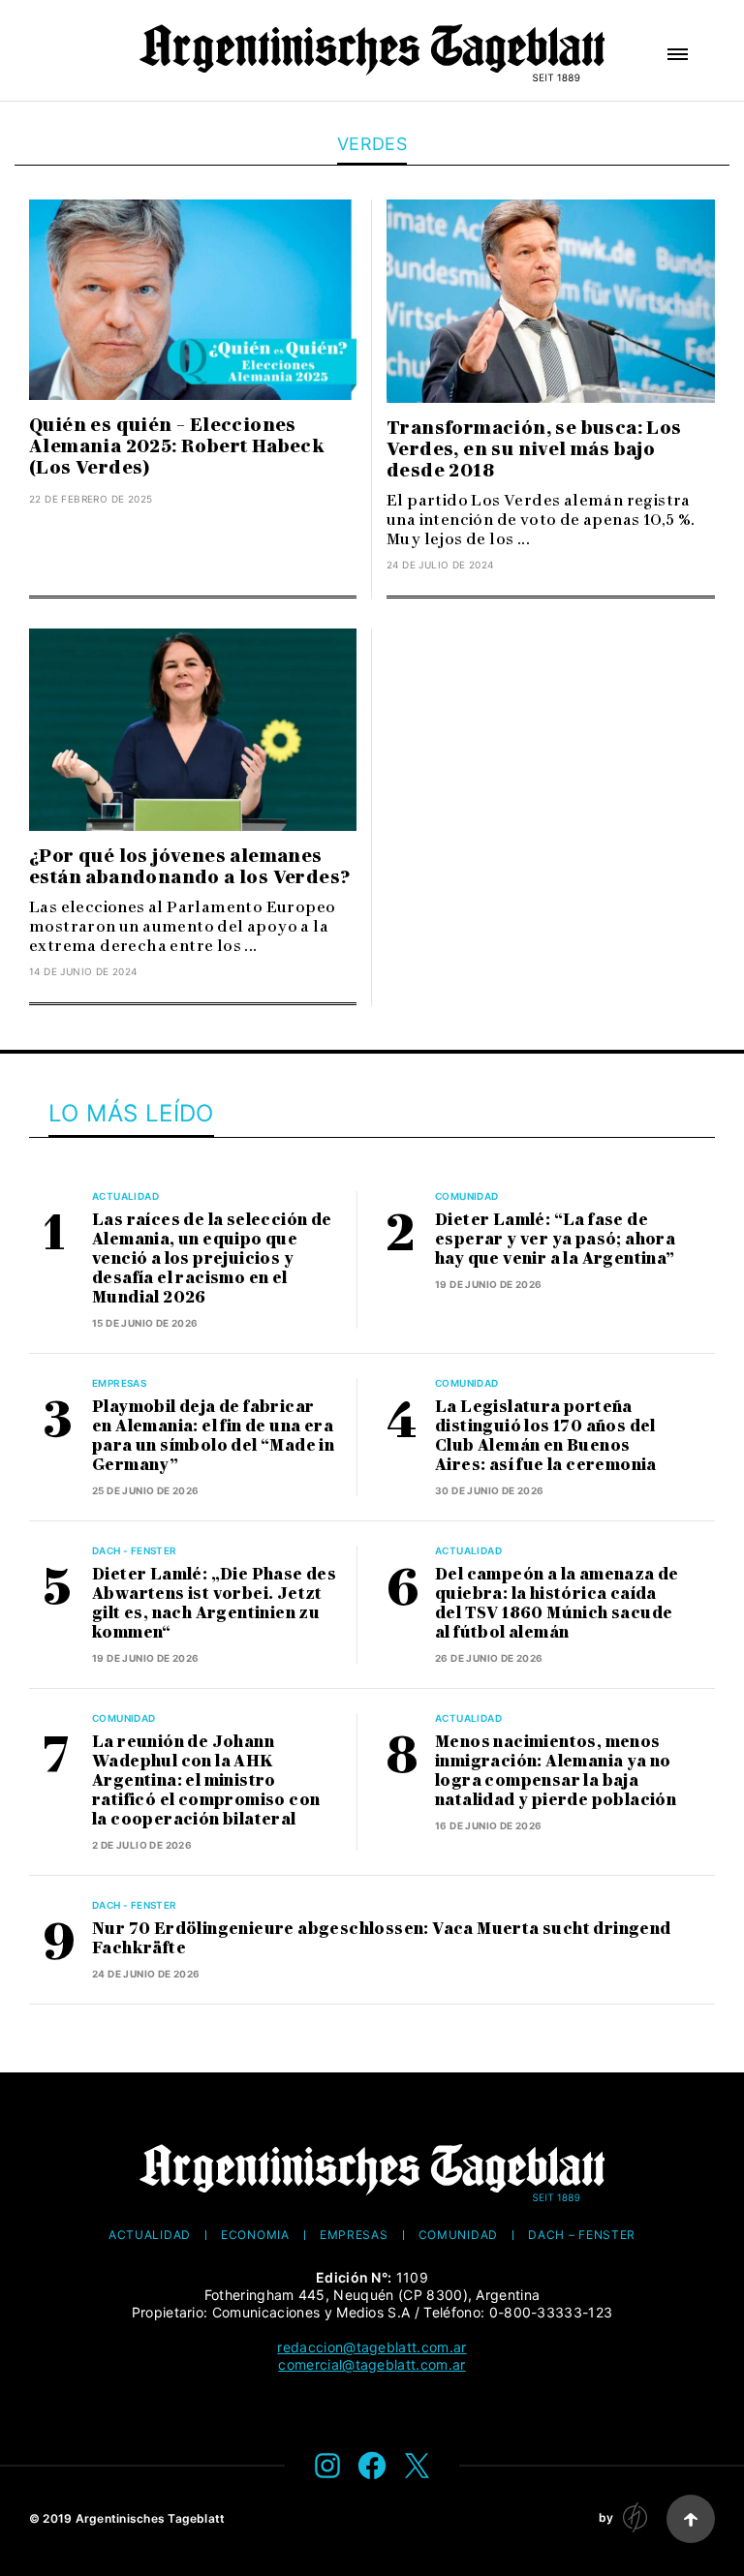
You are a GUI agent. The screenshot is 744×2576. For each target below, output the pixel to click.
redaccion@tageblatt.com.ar (372, 2347)
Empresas (119, 1383)
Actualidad (125, 1196)
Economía (255, 2235)
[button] (678, 54)
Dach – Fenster (582, 2235)
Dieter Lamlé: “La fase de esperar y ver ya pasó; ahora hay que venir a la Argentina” (555, 1239)
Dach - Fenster (135, 1550)
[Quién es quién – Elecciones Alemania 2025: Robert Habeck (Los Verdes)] (193, 300)
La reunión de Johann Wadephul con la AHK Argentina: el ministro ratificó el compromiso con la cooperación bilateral (206, 1780)
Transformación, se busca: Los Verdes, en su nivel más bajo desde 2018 (534, 449)
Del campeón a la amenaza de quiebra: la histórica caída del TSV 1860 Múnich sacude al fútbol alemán (557, 1603)
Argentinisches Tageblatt (151, 2518)
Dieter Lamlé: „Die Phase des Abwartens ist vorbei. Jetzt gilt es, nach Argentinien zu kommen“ (214, 1603)
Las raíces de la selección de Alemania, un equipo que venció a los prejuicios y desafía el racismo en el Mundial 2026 (212, 1258)
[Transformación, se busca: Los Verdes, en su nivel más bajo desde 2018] (551, 301)
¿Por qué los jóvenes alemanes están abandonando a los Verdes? (189, 867)
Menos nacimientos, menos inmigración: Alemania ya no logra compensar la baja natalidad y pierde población (556, 1771)
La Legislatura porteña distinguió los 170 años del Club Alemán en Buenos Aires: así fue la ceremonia (546, 1436)
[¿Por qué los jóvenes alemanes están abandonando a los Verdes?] (193, 730)
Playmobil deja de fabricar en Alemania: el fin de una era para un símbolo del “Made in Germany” (213, 1436)
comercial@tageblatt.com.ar (372, 2364)
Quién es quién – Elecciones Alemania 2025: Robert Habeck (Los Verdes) (177, 446)
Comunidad (467, 1196)
